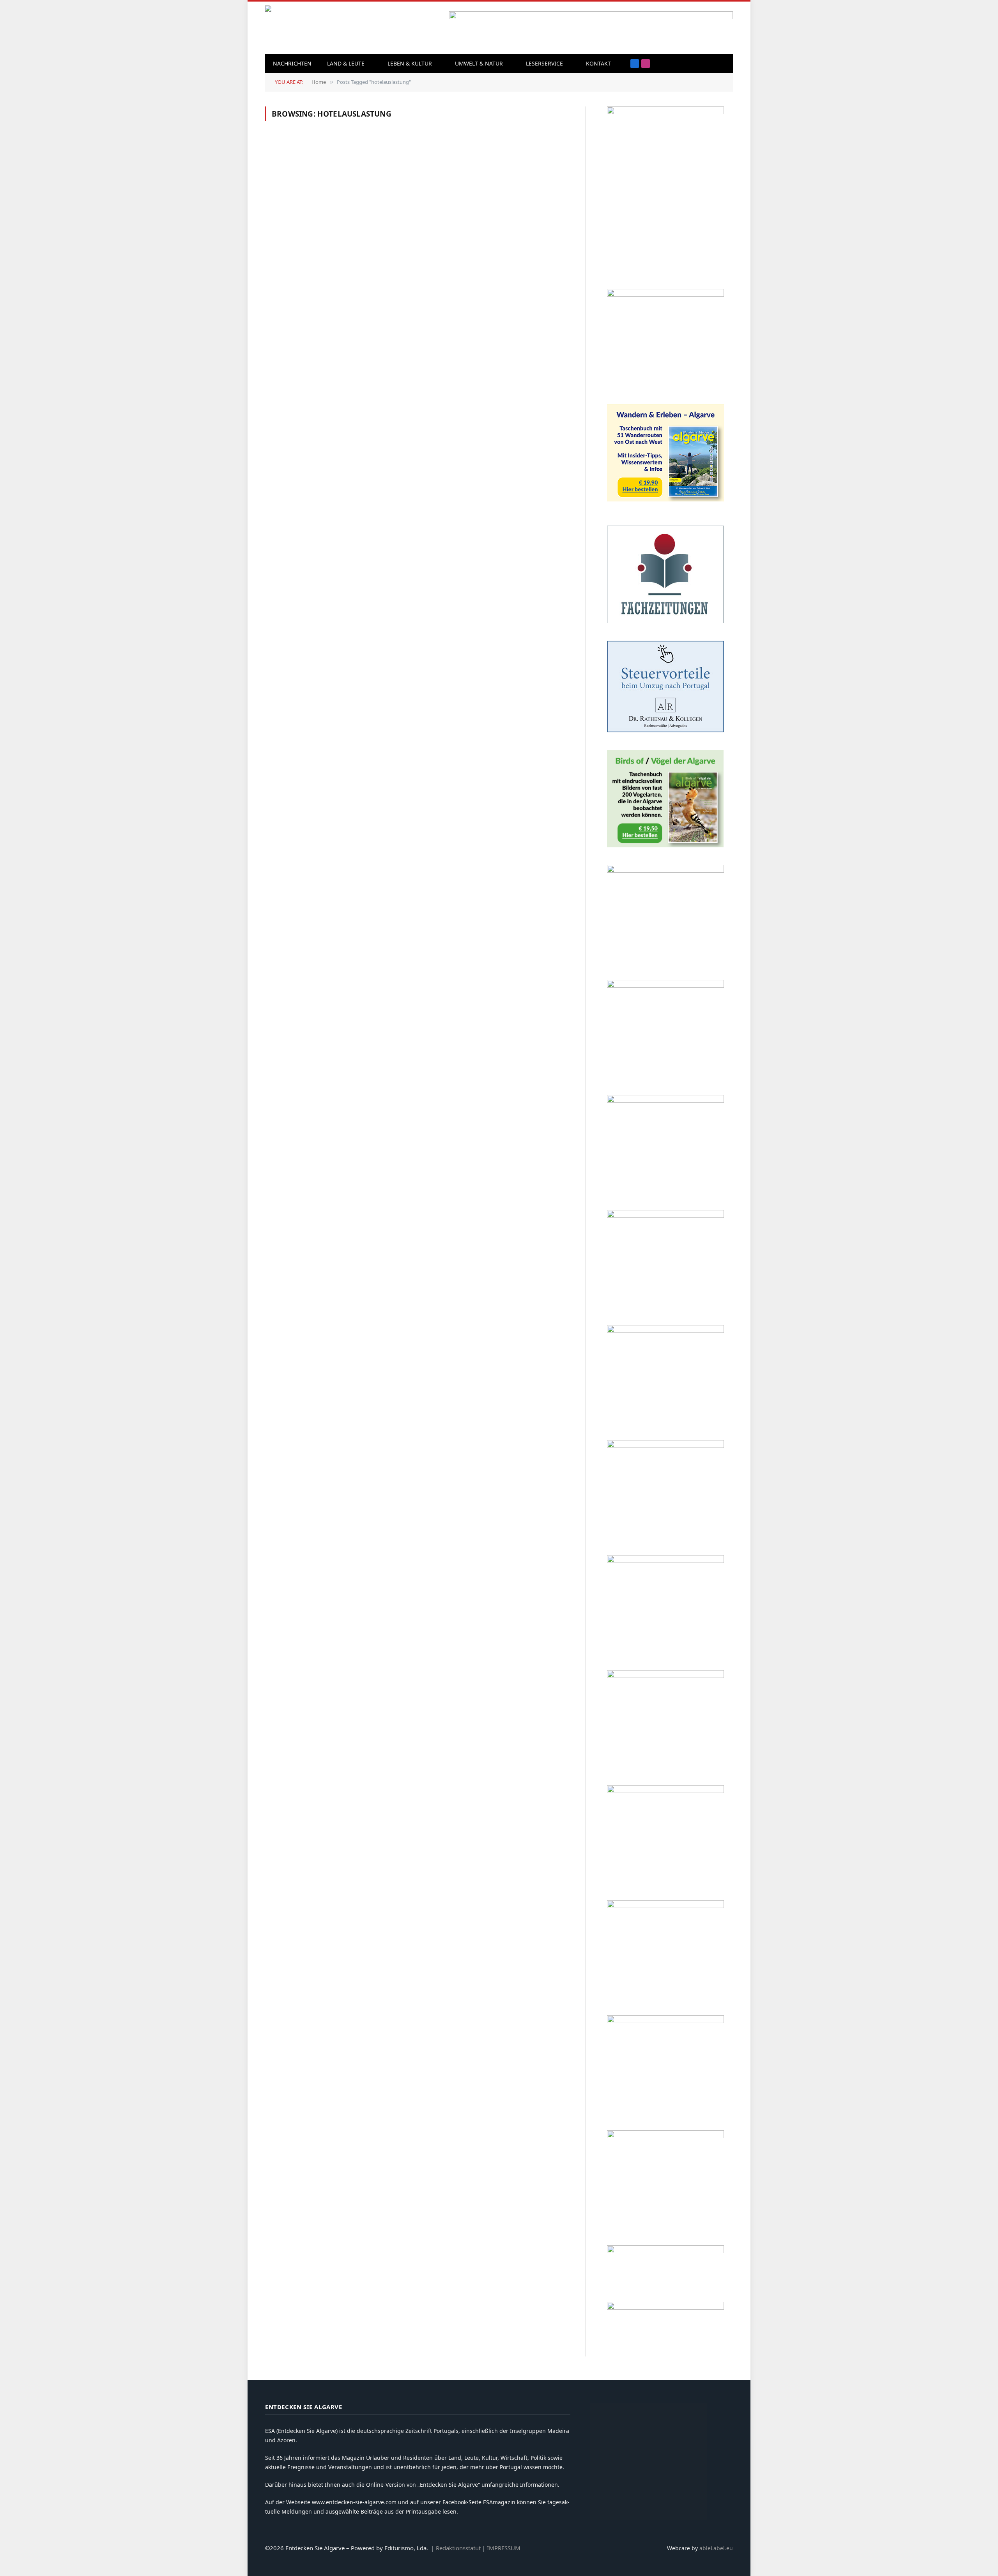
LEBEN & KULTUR (410, 63)
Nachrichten (292, 63)
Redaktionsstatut (458, 2548)
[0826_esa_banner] (665, 112)
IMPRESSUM (504, 2548)
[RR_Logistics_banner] (665, 1676)
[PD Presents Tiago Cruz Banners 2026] (665, 986)
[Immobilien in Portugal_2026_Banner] (665, 295)
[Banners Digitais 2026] (665, 1101)
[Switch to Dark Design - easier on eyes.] (723, 64)
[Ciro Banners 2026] (665, 1216)
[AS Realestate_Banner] (665, 1561)
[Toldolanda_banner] (665, 1906)
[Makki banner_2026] (665, 1446)
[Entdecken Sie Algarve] (319, 28)
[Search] (711, 64)
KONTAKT (598, 63)
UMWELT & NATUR (479, 63)
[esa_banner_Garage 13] (665, 2136)
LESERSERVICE (544, 63)
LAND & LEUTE (346, 63)
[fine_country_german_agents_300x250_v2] (665, 871)
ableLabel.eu (716, 2548)
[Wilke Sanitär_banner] (665, 1791)
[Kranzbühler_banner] (665, 2021)
